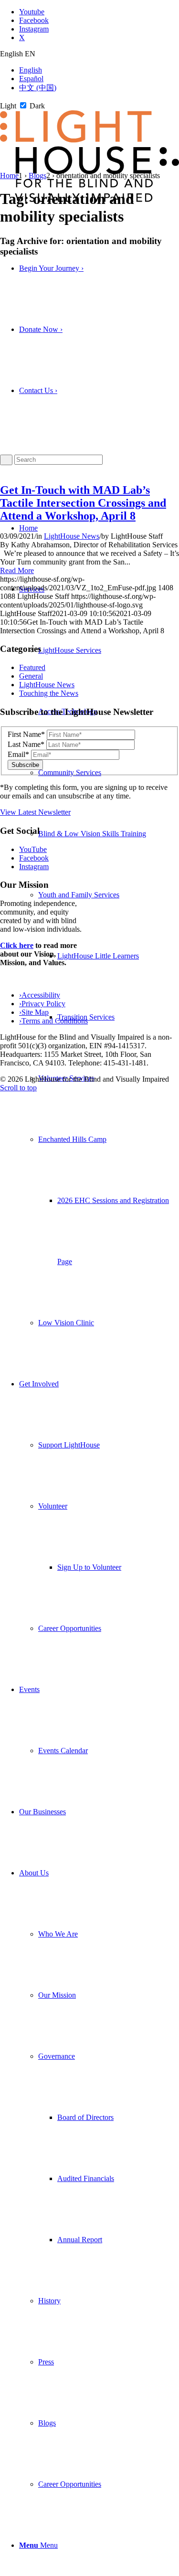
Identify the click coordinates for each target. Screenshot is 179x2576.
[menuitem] (99, 956)
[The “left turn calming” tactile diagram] (80, 470)
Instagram (34, 867)
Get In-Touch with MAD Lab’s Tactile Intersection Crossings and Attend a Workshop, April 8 (83, 503)
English (31, 70)
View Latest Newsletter (35, 812)
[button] (79, 895)
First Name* (26, 734)
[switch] (23, 105)
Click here (17, 945)
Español (31, 79)
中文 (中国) (38, 88)
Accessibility (40, 995)
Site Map (34, 1012)
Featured (32, 667)
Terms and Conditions (53, 1021)
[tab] (89, 54)
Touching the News (49, 693)
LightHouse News (72, 536)
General (31, 676)
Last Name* (26, 744)
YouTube (33, 849)
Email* (18, 754)
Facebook (34, 858)
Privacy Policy (42, 1004)
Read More (17, 570)
